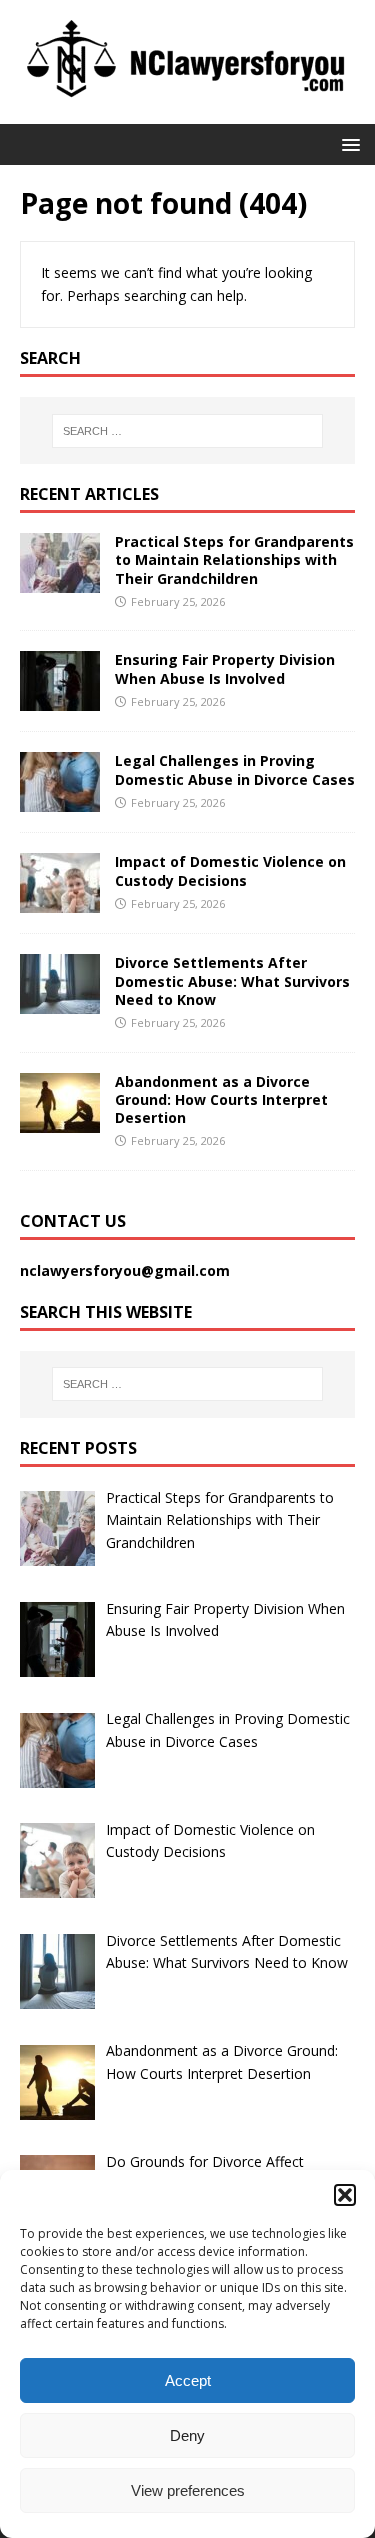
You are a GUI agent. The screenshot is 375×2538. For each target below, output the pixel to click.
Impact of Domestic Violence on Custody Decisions (230, 870)
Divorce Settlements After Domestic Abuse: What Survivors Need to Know (232, 980)
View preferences (188, 2490)
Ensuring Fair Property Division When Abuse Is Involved (225, 668)
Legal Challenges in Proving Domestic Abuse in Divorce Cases (235, 769)
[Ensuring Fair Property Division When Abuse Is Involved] (60, 699)
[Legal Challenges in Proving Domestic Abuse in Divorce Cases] (60, 800)
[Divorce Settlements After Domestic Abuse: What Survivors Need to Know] (60, 1002)
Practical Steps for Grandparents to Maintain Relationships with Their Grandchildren (234, 559)
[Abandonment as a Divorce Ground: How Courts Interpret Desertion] (60, 1120)
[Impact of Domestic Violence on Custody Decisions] (60, 901)
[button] (345, 2195)
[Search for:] (188, 431)
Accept (188, 2380)
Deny (187, 2435)
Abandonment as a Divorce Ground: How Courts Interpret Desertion (221, 1099)
